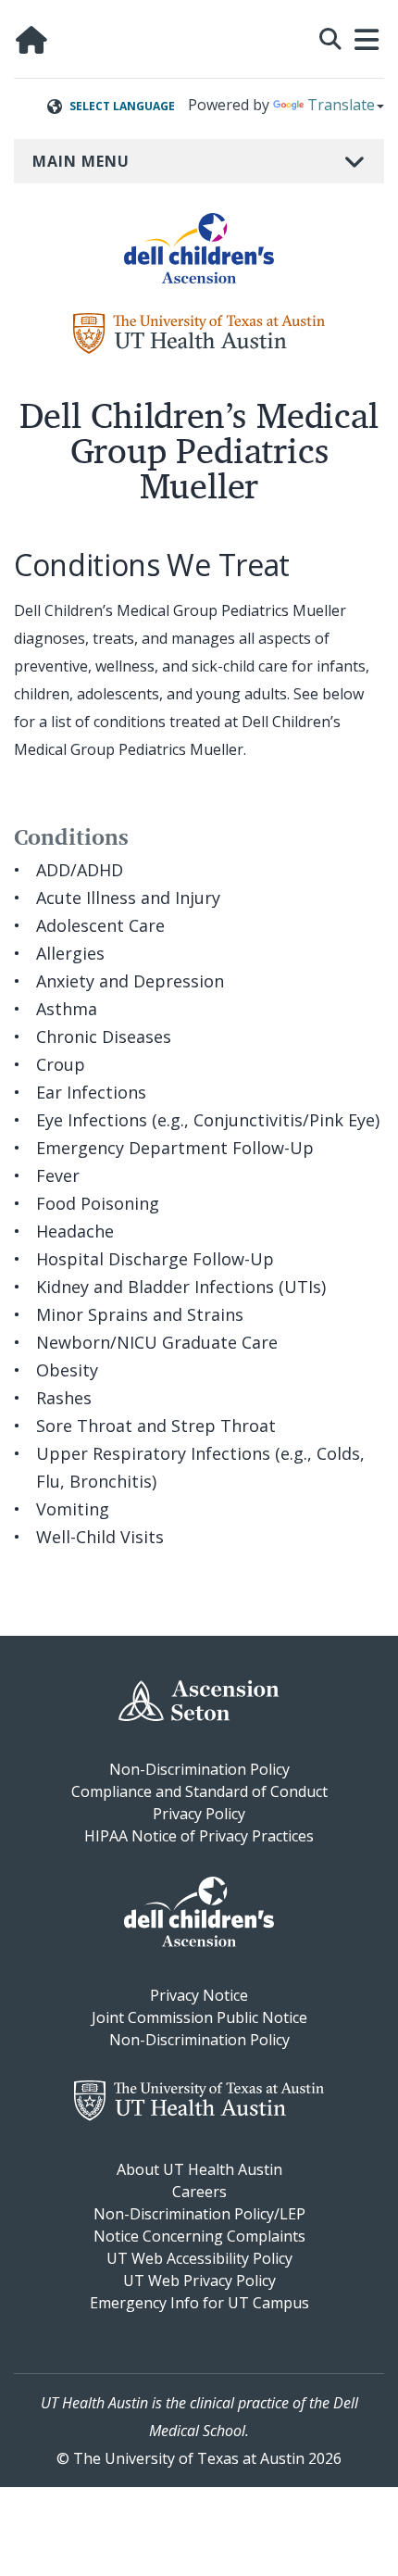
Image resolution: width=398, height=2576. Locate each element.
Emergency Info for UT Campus (199, 2303)
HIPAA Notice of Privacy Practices (199, 1836)
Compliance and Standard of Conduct (199, 1791)
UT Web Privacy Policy (199, 2281)
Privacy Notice (199, 1995)
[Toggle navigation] (367, 40)
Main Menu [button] (81, 161)
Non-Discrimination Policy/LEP (199, 2214)
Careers (199, 2192)
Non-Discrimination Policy (199, 1769)
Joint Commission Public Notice (199, 2017)
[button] (330, 37)
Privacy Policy (199, 1814)
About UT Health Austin (199, 2169)
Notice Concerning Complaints (199, 2236)
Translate (341, 105)
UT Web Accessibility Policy (199, 2258)
